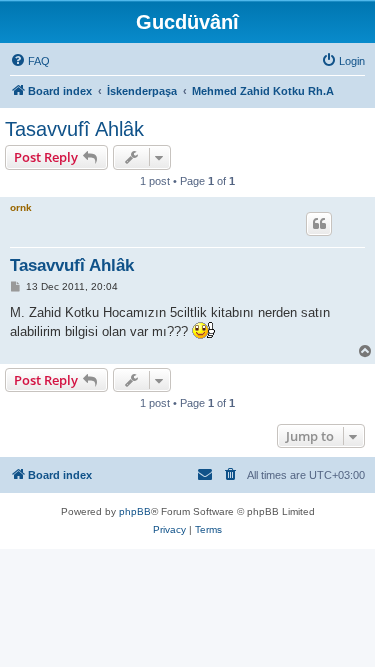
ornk (21, 207)
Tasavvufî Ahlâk (74, 129)
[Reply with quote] (319, 224)
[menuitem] (30, 61)
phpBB (135, 511)
